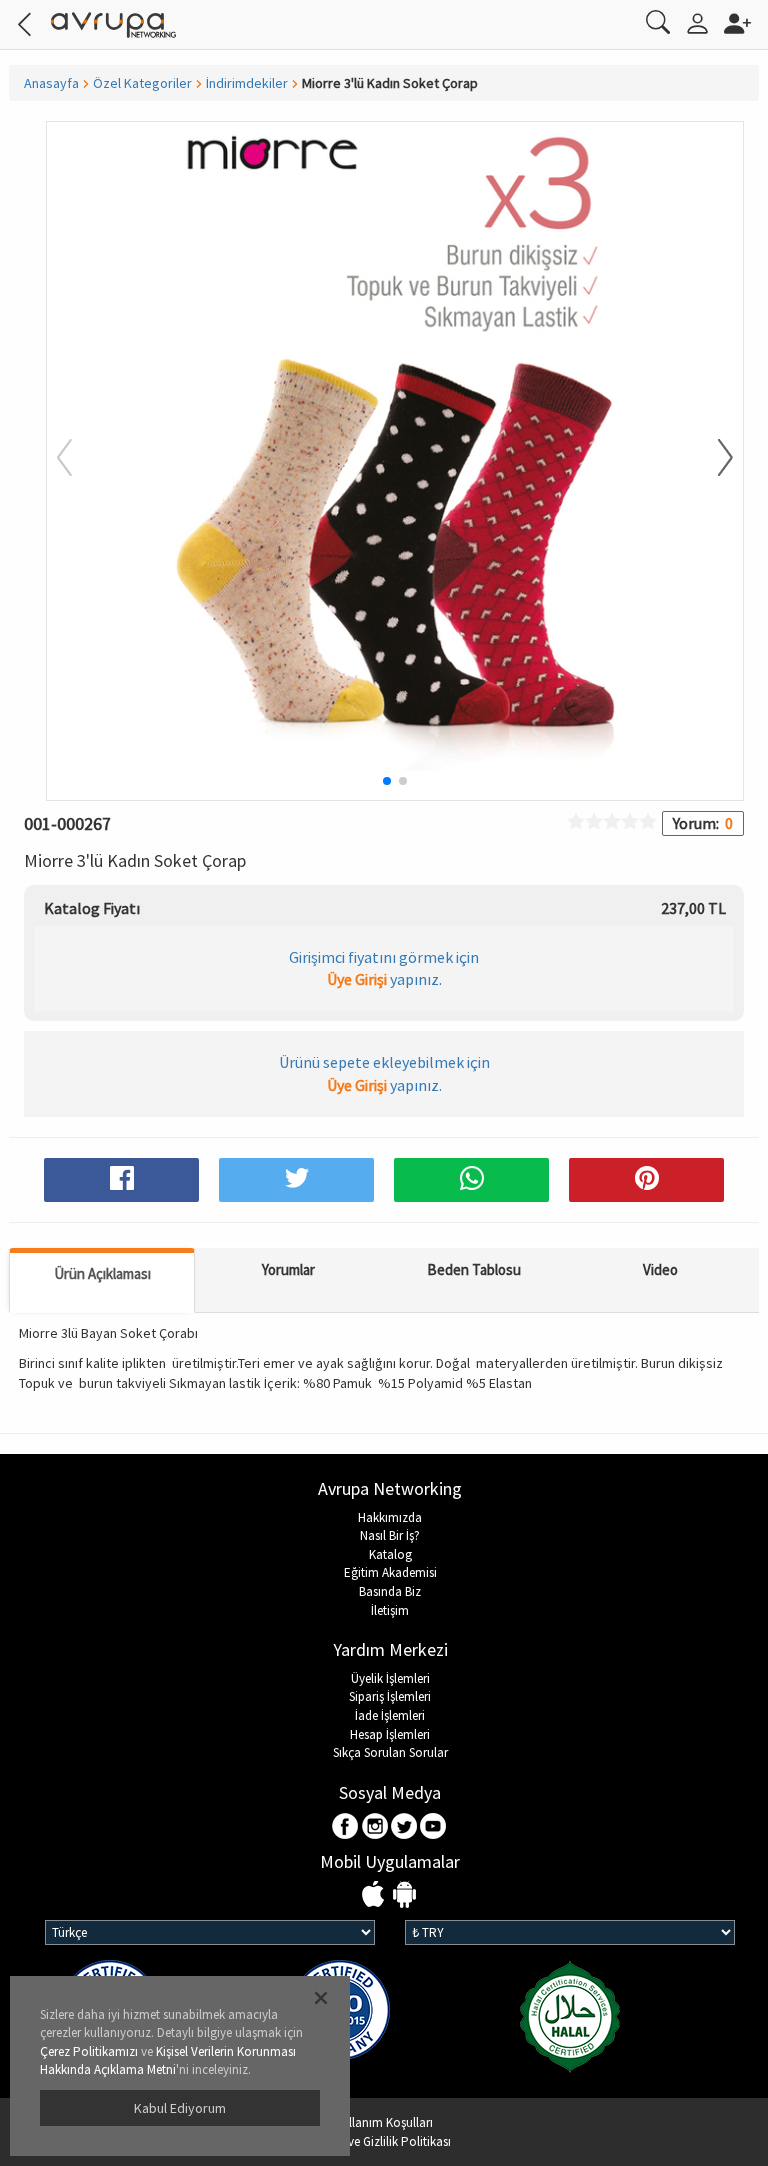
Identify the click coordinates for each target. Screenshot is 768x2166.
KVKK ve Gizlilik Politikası (384, 2141)
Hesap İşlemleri (390, 1734)
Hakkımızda (390, 1517)
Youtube (433, 1827)
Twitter (404, 1827)
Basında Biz (390, 1591)
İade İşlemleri (390, 1715)
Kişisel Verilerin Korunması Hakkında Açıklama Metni (168, 2061)
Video (660, 1269)
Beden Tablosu (474, 1269)
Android (404, 1895)
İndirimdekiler (247, 83)
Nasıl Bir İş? (390, 1535)
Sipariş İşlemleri (390, 1696)
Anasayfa (51, 83)
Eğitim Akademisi (390, 1572)
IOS (375, 1895)
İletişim (390, 1610)
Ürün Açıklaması (102, 1273)
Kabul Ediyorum (180, 2108)
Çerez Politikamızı (89, 2051)
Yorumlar (288, 1269)
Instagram (375, 1827)
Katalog (390, 1554)
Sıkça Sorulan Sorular (390, 1752)
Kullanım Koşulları (384, 2122)
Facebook (346, 1827)
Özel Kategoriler (142, 83)
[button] (713, 459)
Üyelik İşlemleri (390, 1678)
